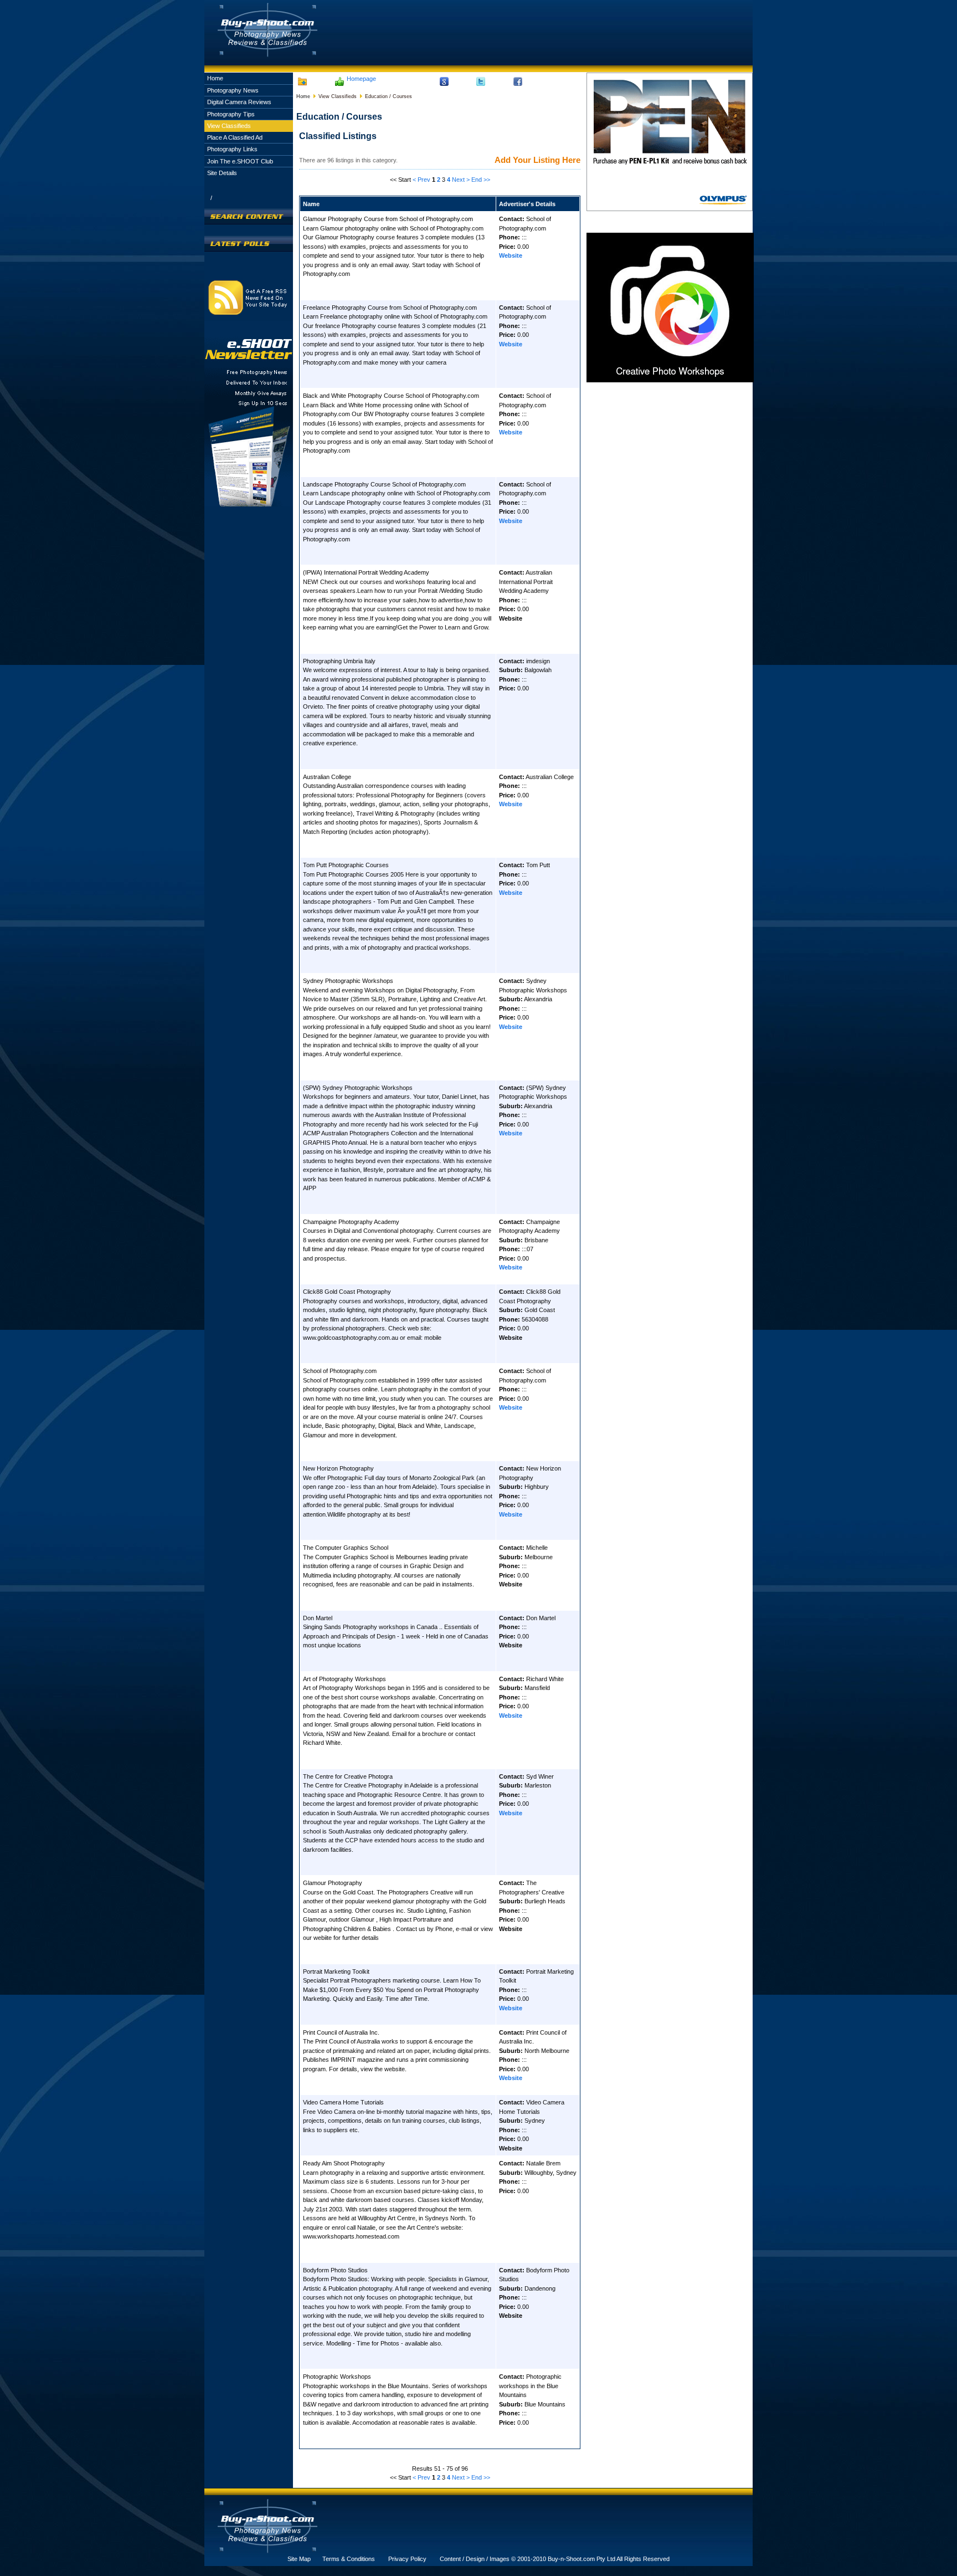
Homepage (361, 79)
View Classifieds (229, 126)
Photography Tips (231, 114)
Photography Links (232, 149)
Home (215, 78)
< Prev (421, 180)
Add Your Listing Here (537, 160)
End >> (481, 180)
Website (511, 255)
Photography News (233, 90)
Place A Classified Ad (235, 137)
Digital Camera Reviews (239, 102)
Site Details (222, 173)
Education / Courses (389, 96)
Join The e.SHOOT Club (240, 161)
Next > (461, 180)
